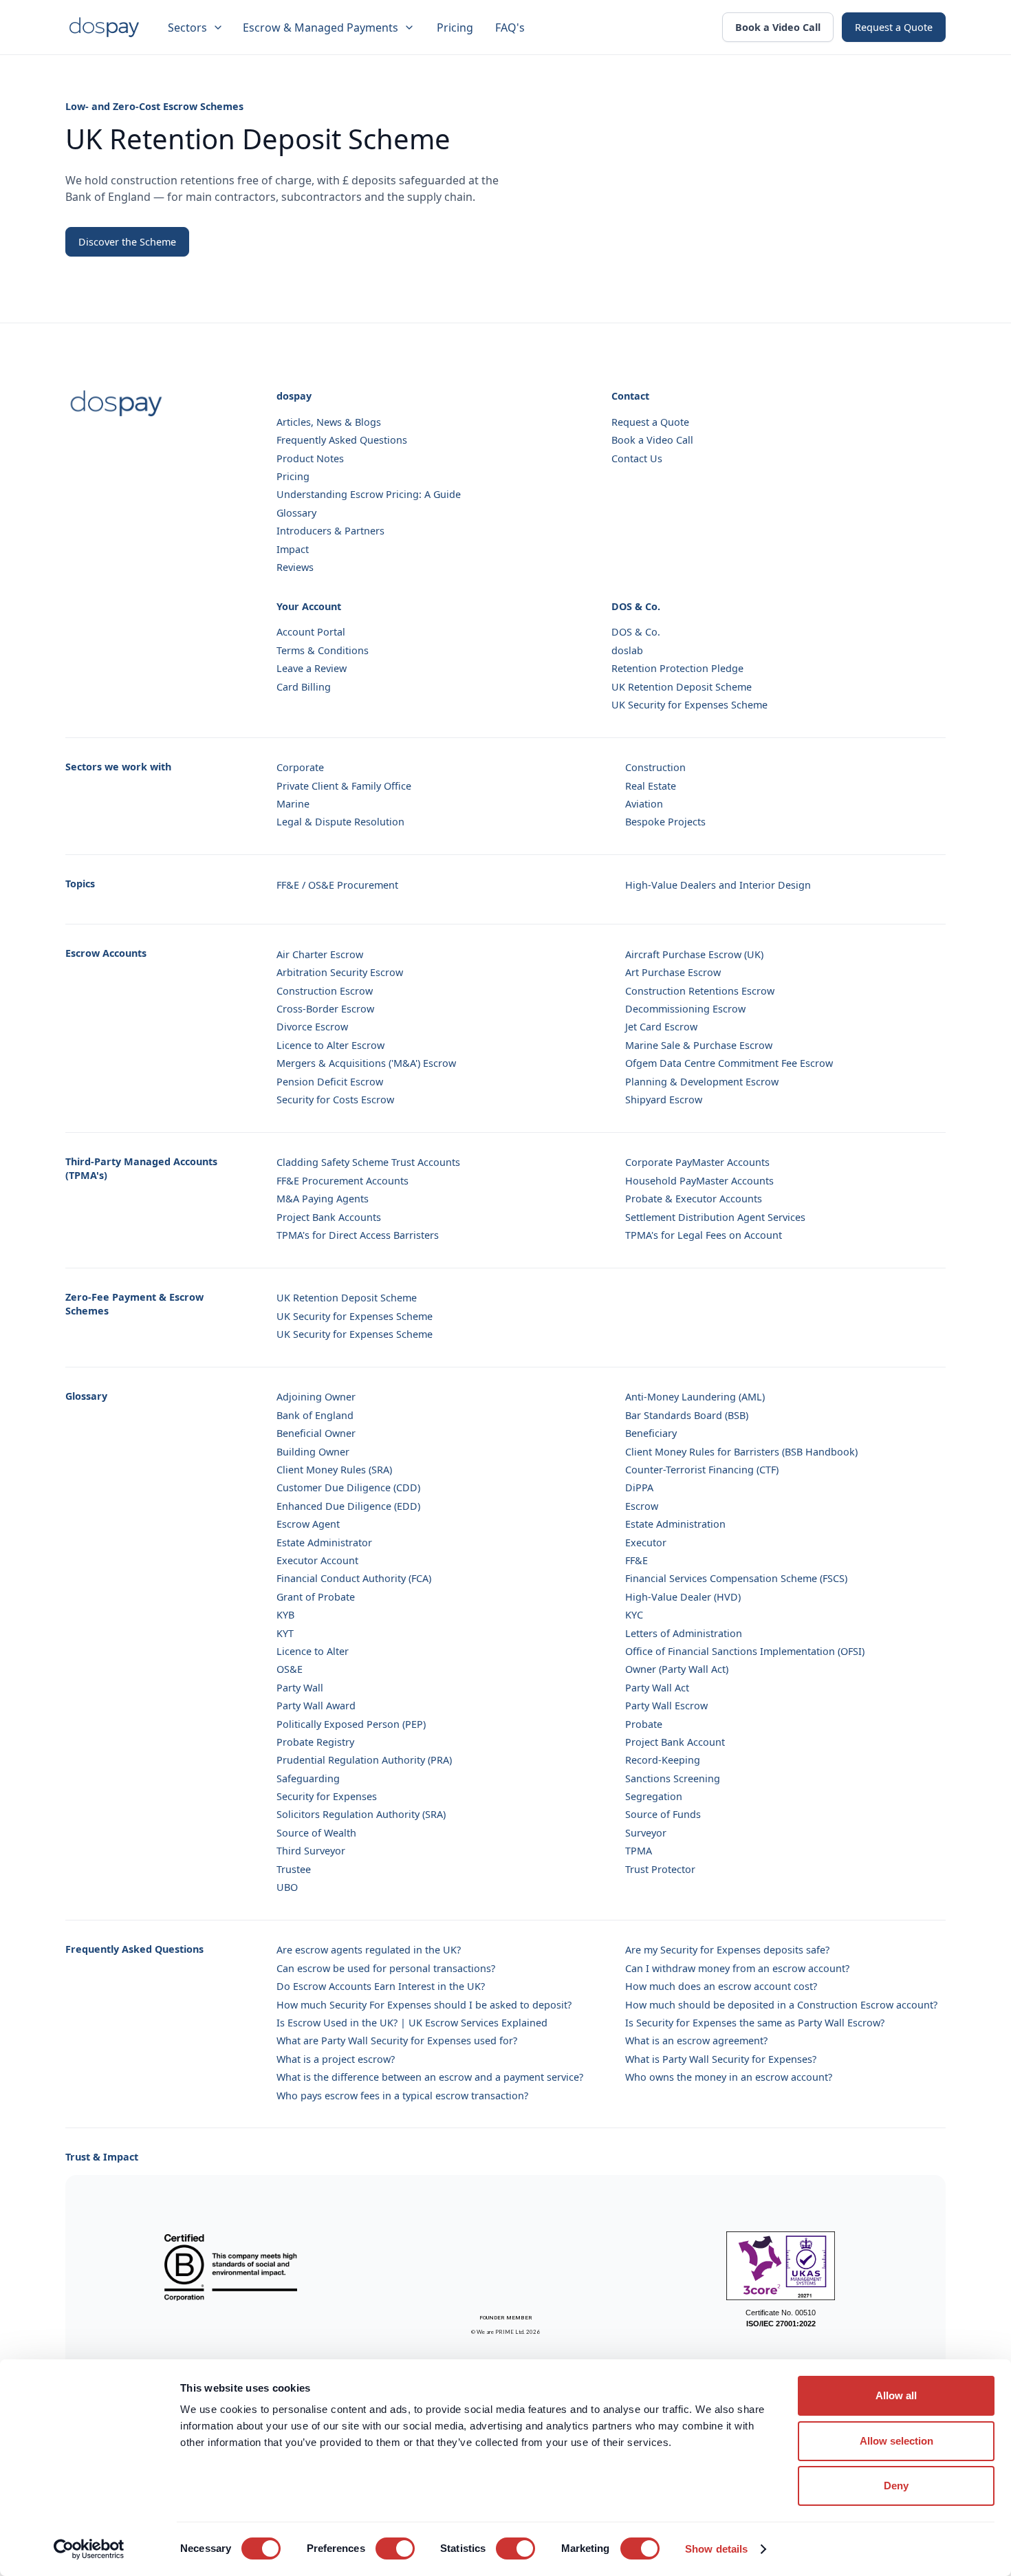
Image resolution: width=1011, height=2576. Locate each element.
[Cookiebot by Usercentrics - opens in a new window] (89, 2549)
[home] (104, 28)
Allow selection (896, 2441)
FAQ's (510, 28)
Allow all (896, 2395)
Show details (716, 2549)
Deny (896, 2486)
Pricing (455, 28)
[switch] (395, 2548)
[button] (197, 28)
